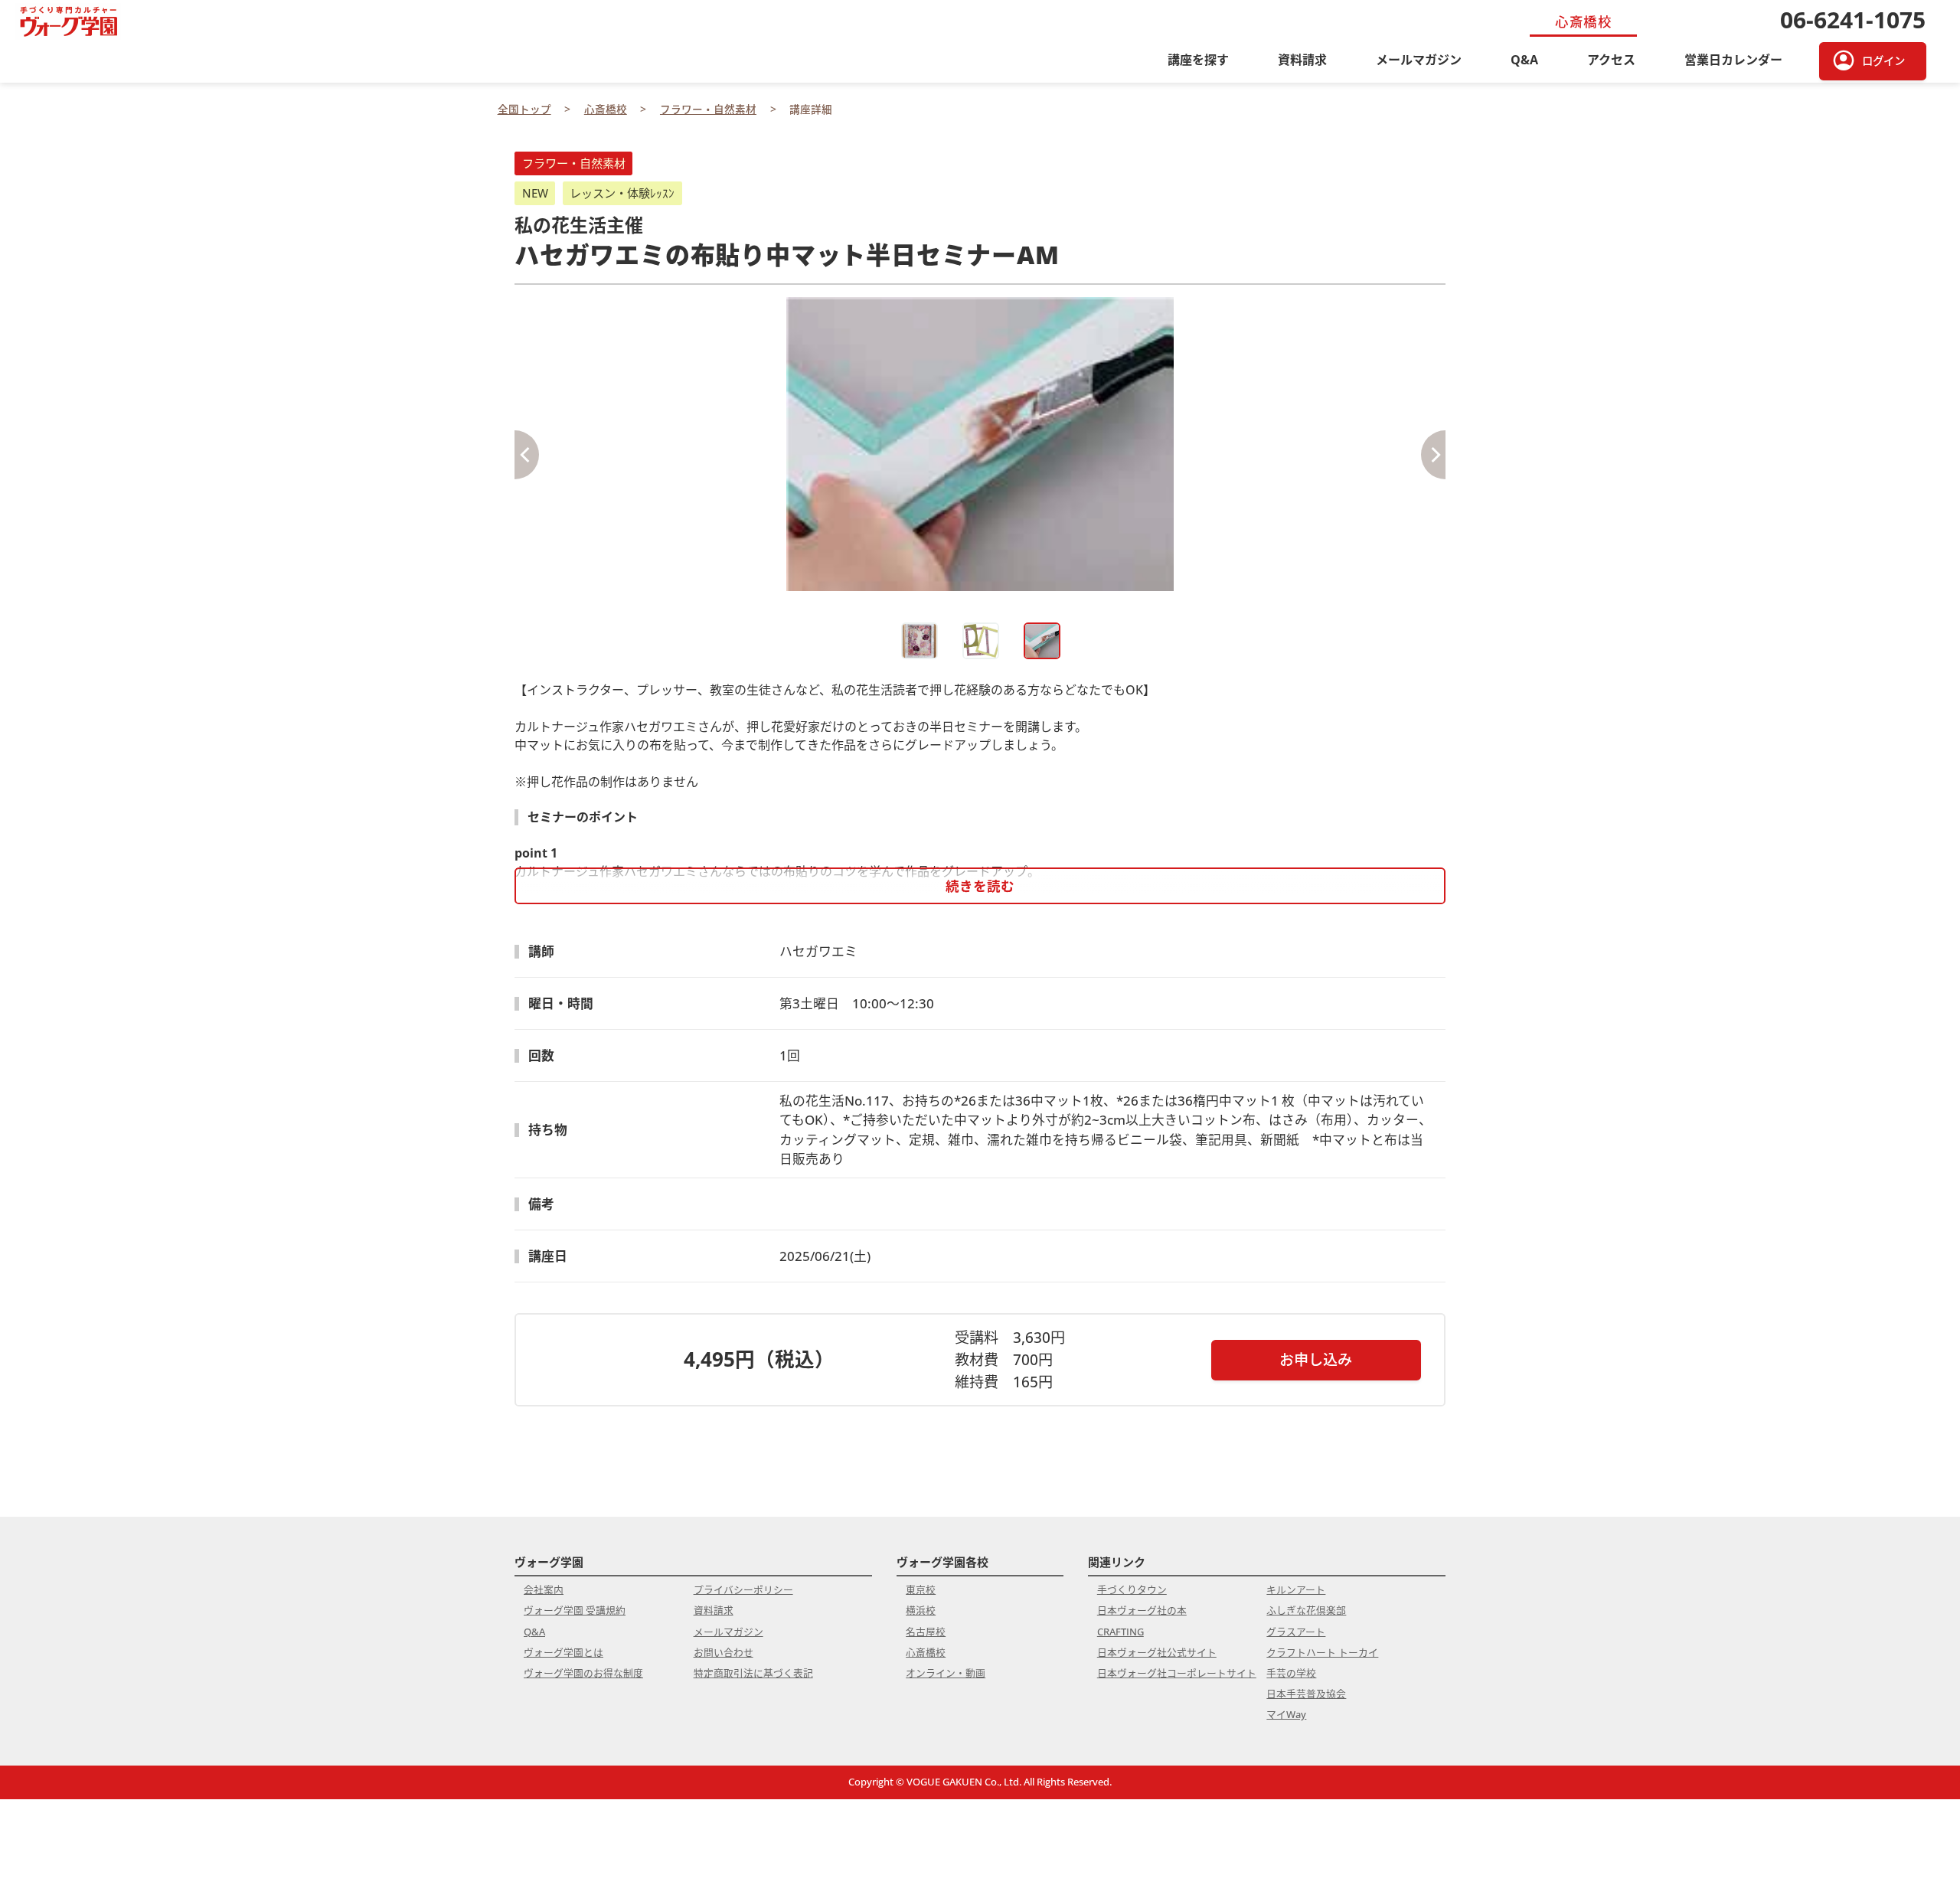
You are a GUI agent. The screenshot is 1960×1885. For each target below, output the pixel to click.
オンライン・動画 (946, 1673)
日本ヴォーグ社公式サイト (1157, 1652)
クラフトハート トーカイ (1322, 1652)
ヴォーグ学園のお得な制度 (583, 1673)
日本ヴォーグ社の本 (1142, 1610)
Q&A (1524, 60)
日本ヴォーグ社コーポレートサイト (1177, 1673)
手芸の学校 (1291, 1673)
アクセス (1611, 60)
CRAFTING (1120, 1632)
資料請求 (1302, 60)
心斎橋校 (926, 1652)
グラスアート (1296, 1632)
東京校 (921, 1589)
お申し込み (1316, 1359)
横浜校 (921, 1610)
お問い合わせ (724, 1652)
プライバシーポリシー (743, 1589)
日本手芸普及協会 (1306, 1694)
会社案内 (544, 1589)
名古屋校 (926, 1632)
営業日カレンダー (1733, 60)
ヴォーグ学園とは (563, 1652)
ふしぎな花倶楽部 (1306, 1610)
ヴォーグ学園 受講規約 (575, 1610)
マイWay (1286, 1714)
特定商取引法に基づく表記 (753, 1673)
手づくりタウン (1132, 1589)
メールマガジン (1419, 60)
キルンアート (1296, 1589)
